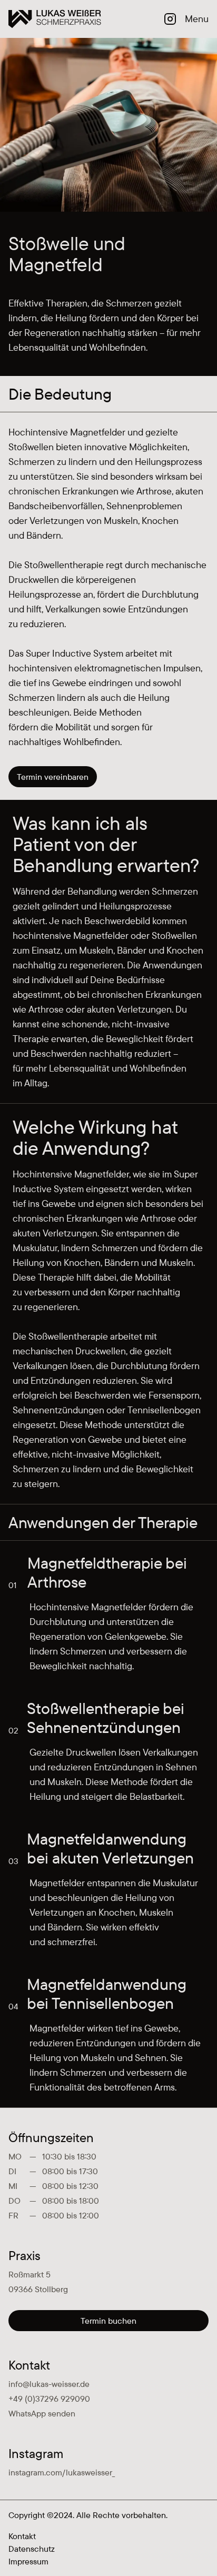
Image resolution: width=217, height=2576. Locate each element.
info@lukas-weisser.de (49, 2384)
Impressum (28, 2561)
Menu (197, 19)
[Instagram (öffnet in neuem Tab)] (170, 19)
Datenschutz (32, 2549)
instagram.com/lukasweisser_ (62, 2472)
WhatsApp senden (42, 2413)
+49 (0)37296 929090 (49, 2399)
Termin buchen (108, 2321)
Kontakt (22, 2536)
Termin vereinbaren (53, 777)
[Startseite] (55, 19)
